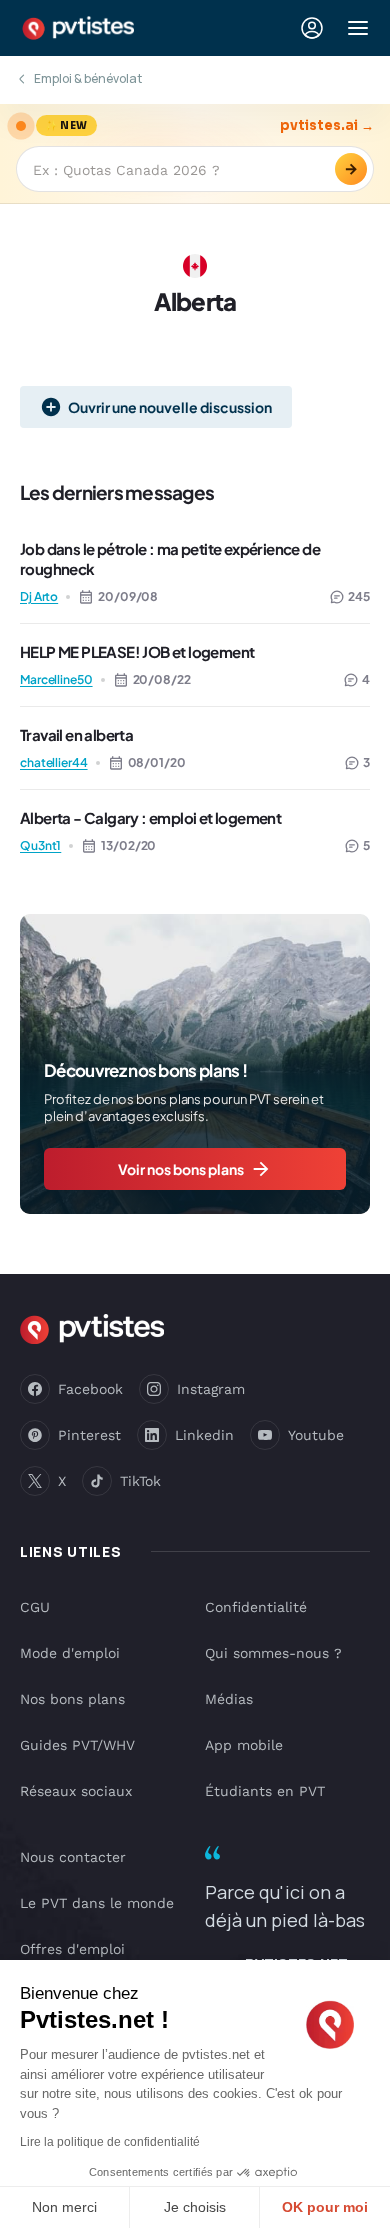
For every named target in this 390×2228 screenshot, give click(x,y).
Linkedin (204, 1435)
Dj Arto (39, 596)
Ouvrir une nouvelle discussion (170, 407)
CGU (35, 1607)
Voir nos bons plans (181, 1169)
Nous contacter (73, 1857)
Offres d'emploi (72, 1949)
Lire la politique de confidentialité (110, 2142)
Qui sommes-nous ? (273, 1653)
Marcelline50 (56, 679)
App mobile (244, 1745)
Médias (229, 1699)
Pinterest (89, 1435)
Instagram (211, 1389)
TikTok (140, 1481)
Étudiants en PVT (265, 1791)
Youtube (316, 1435)
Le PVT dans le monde (97, 1903)
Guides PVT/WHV (77, 1745)
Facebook (90, 1389)
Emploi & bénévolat (88, 78)
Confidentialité (256, 1607)
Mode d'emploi (70, 1653)
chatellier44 (54, 762)
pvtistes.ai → (327, 125)
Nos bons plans (72, 1699)
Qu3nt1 (40, 845)
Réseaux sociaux (76, 1791)
